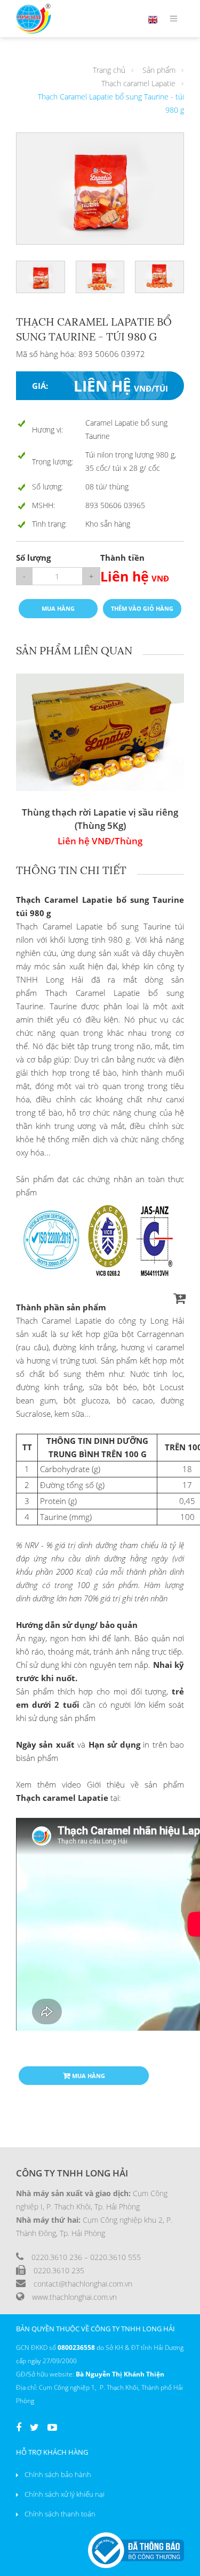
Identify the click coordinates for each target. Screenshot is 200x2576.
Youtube (52, 2429)
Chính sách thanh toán (60, 2514)
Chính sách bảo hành (58, 2474)
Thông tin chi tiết (71, 870)
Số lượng (33, 558)
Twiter (34, 2429)
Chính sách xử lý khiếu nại (65, 2494)
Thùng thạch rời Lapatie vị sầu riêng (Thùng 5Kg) (100, 819)
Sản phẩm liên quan (74, 650)
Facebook (19, 2429)
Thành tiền (122, 558)
